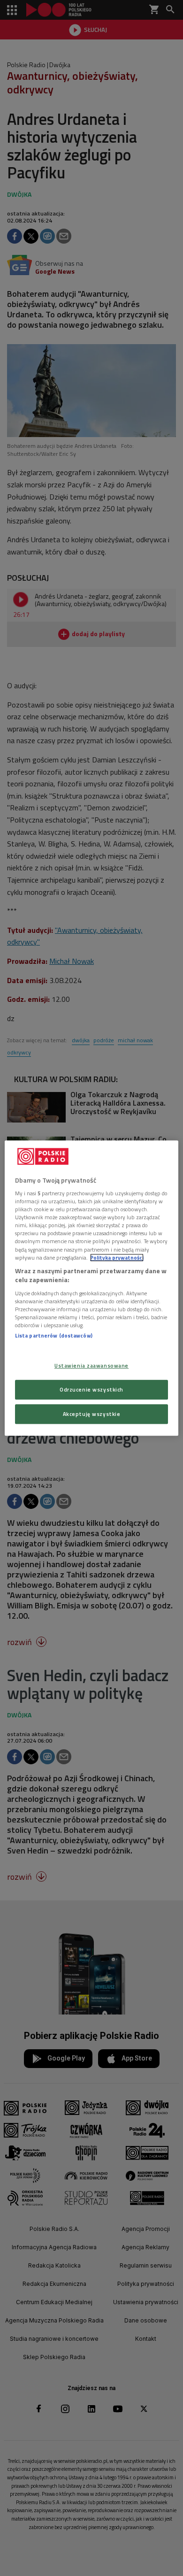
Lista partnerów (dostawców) (54, 1335)
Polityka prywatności (117, 1257)
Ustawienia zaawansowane (91, 1365)
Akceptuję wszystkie (92, 1414)
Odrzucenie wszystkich (91, 1389)
